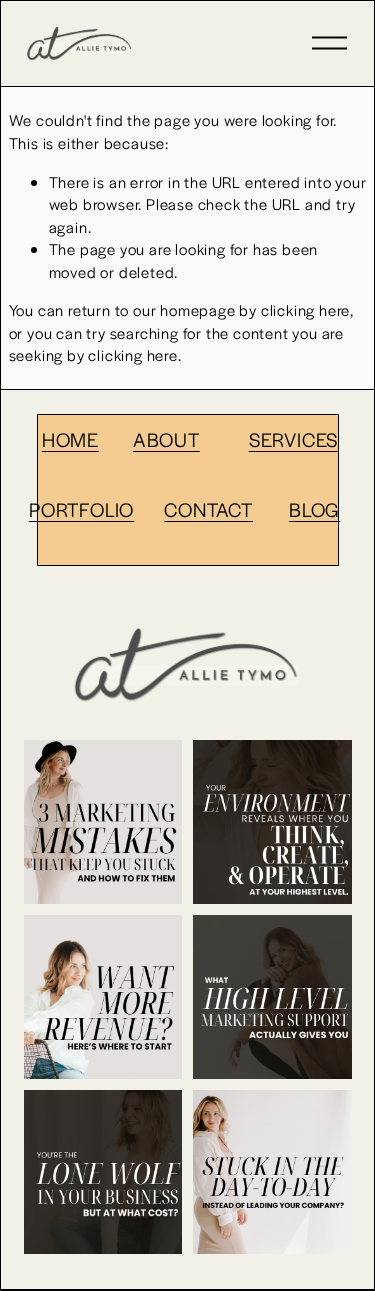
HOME (70, 439)
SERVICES (293, 439)
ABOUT (166, 439)
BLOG (314, 509)
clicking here (305, 309)
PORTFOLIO (81, 509)
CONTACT (208, 509)
